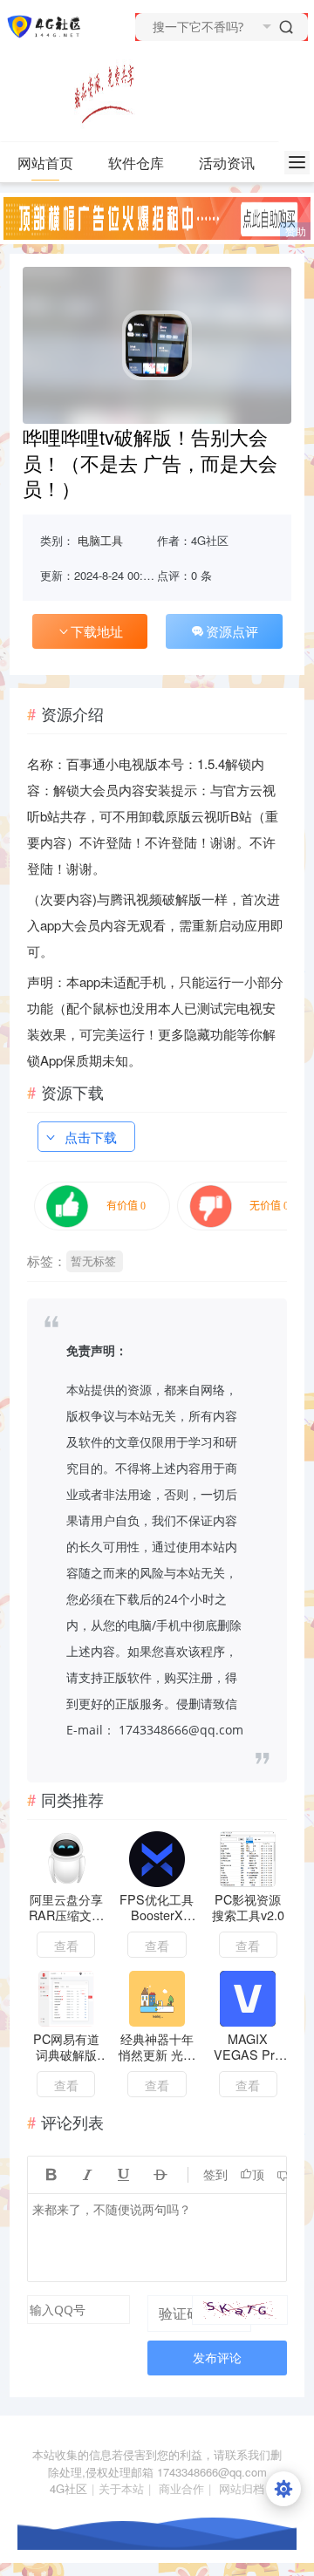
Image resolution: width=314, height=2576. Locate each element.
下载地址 (97, 631)
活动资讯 (227, 163)
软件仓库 (136, 163)
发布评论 (217, 2358)
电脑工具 (100, 540)
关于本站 (121, 2488)
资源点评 (232, 631)
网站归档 (242, 2488)
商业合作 (181, 2488)
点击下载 (91, 1137)
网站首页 (45, 163)
